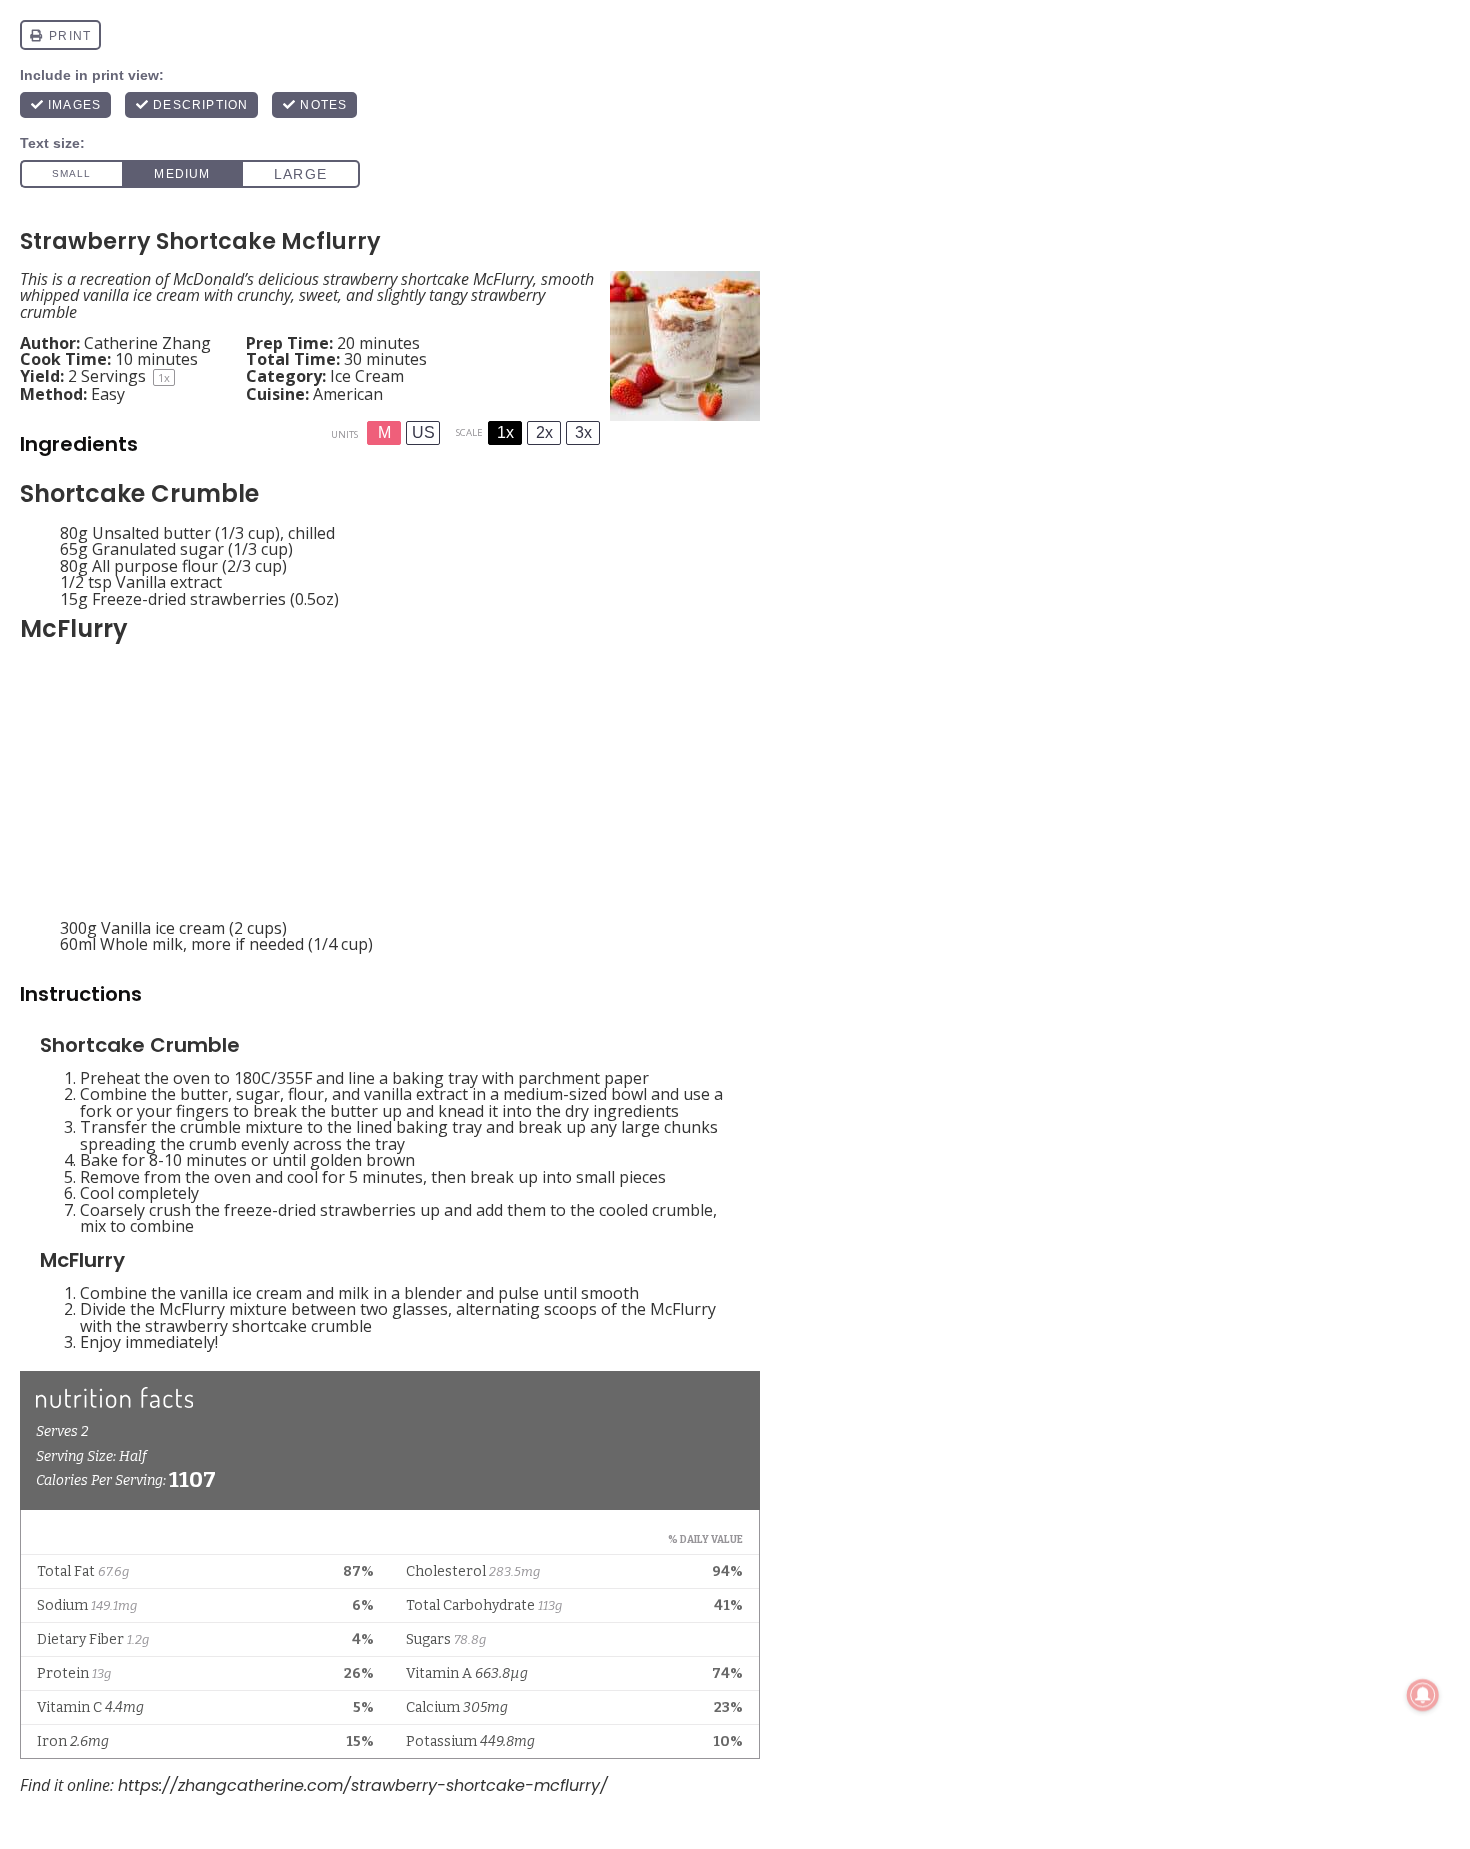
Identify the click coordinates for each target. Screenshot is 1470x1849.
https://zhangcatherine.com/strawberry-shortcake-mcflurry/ (363, 1785)
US (423, 432)
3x (583, 432)
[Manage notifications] (1423, 1695)
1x (505, 432)
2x (544, 432)
